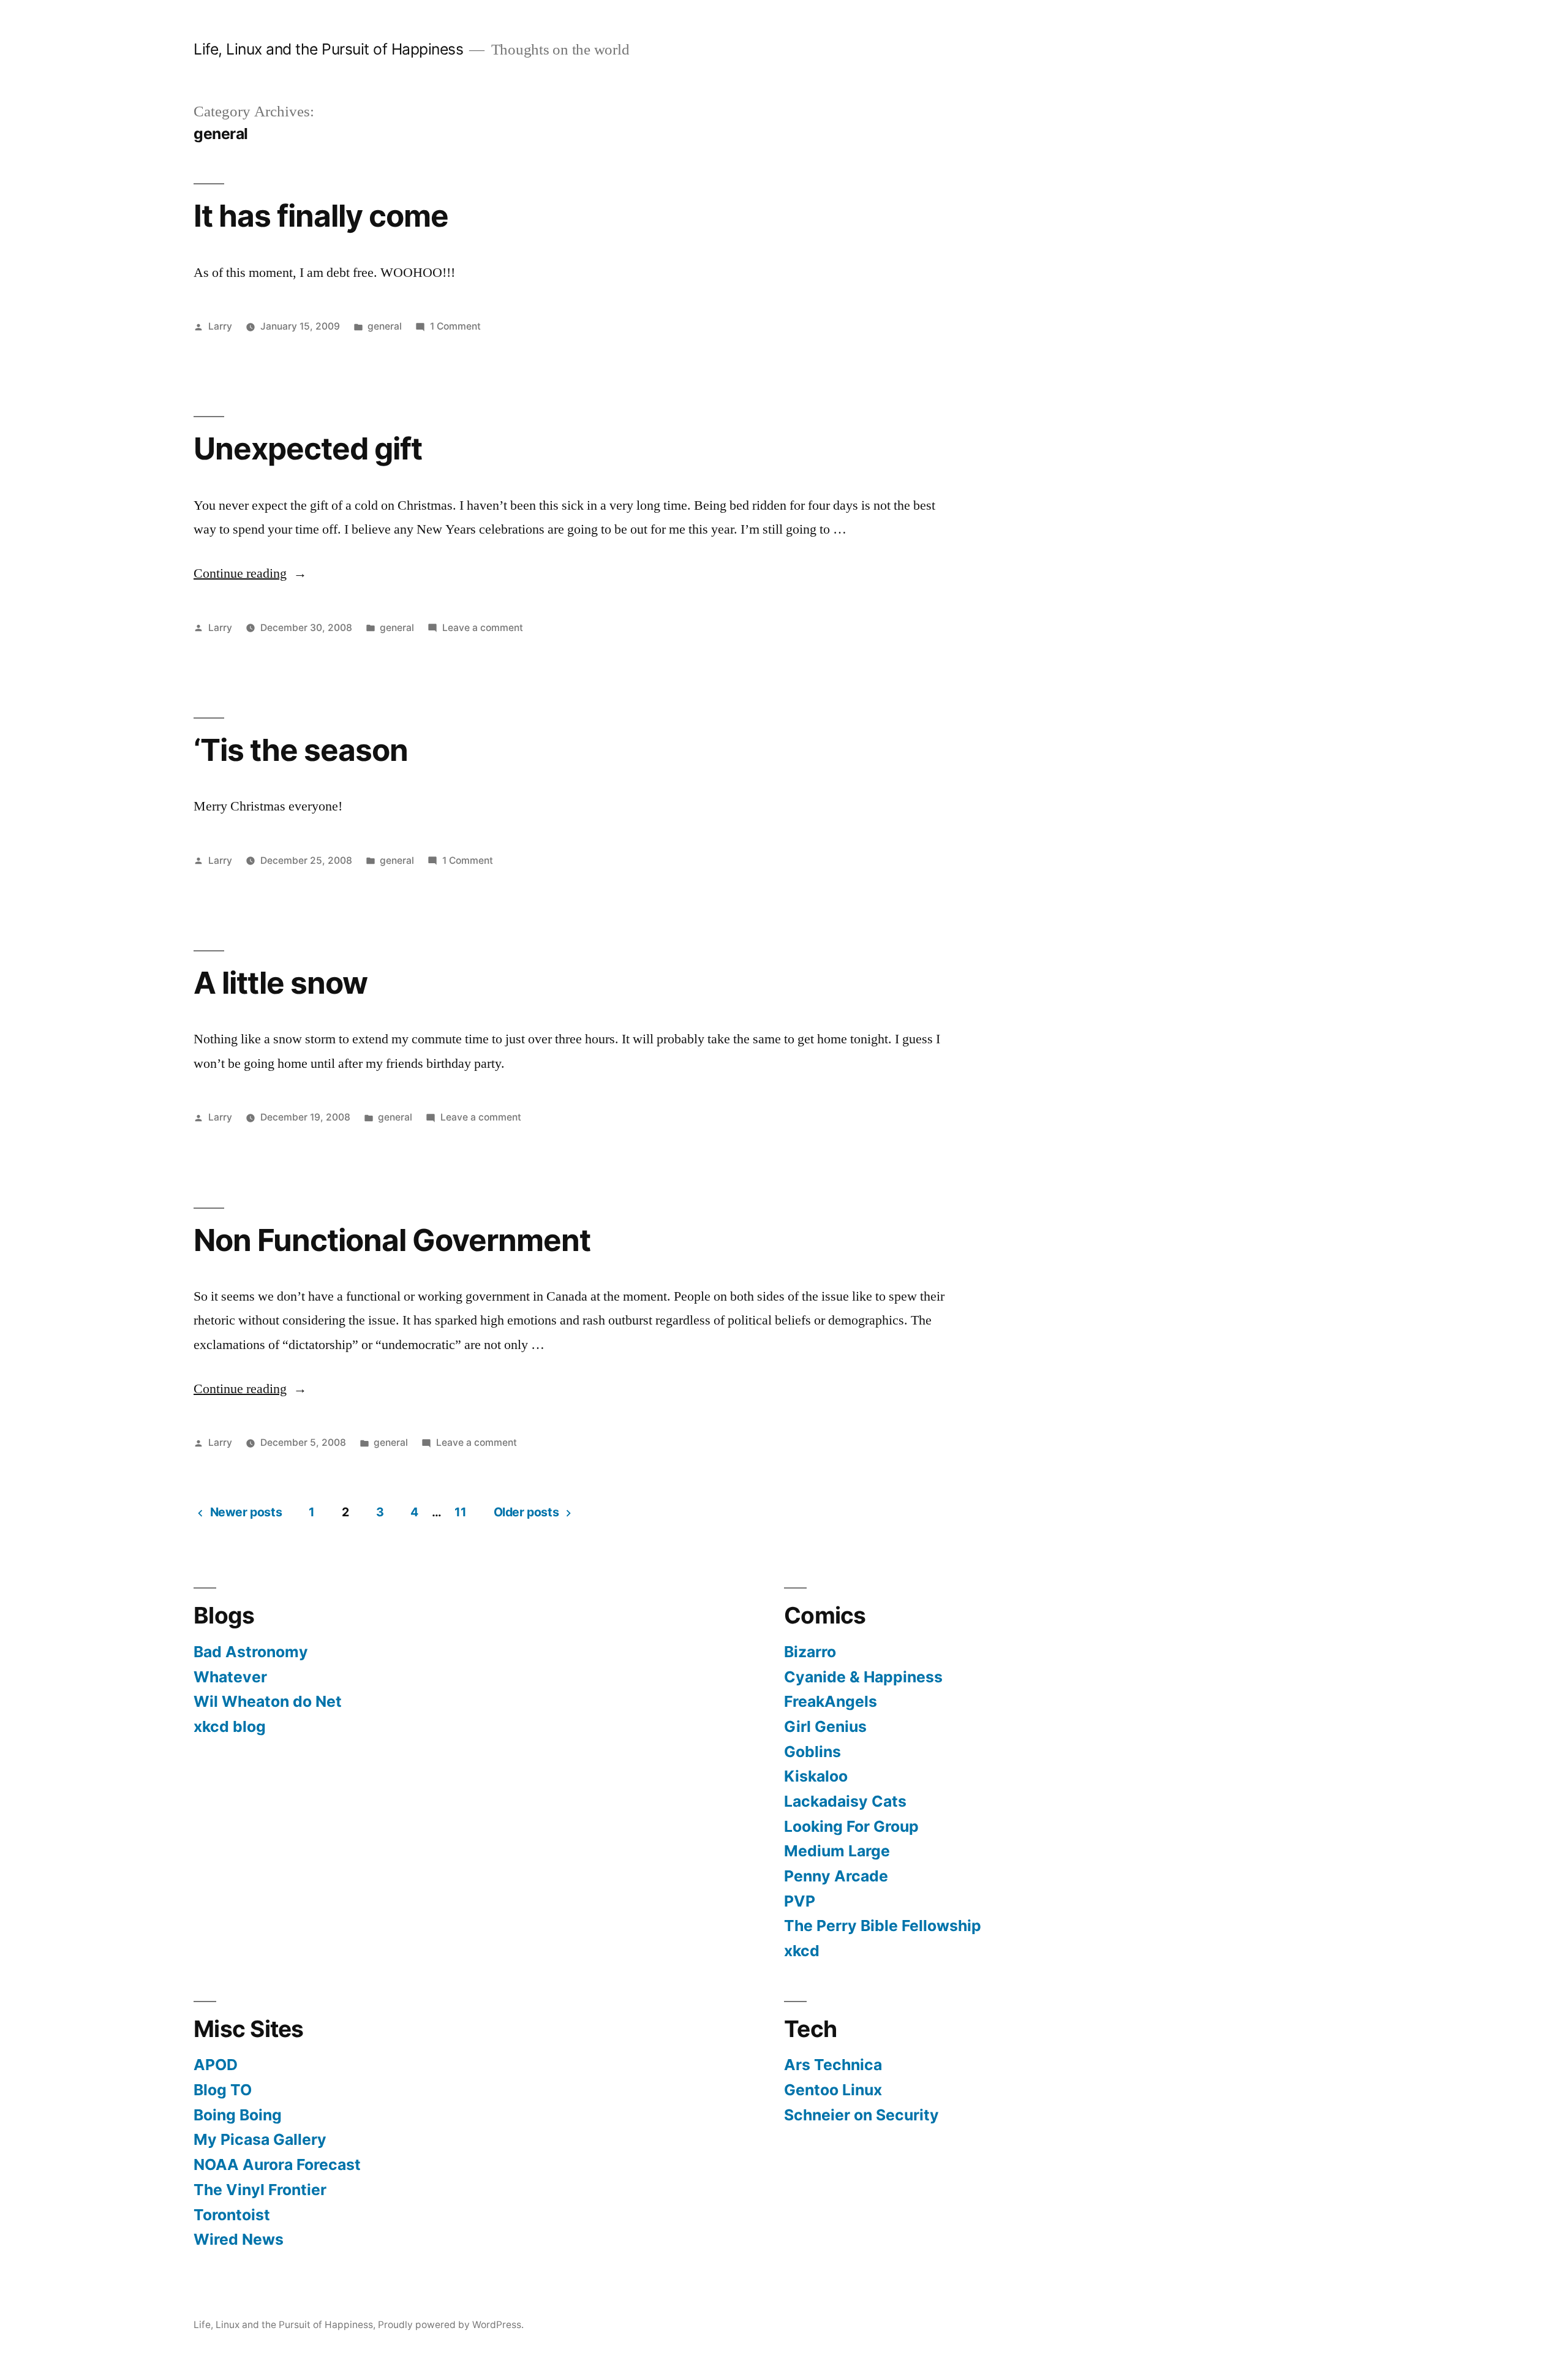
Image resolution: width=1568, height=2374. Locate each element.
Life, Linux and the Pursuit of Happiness (328, 49)
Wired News (239, 2239)
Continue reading (250, 573)
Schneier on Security (861, 2115)
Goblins (812, 1752)
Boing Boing (238, 2115)
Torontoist (232, 2215)
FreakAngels (831, 1701)
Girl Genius (825, 1726)
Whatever (230, 1677)
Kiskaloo (816, 1776)
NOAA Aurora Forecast (277, 2164)
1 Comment (455, 326)
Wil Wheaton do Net (268, 1701)
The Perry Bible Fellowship (883, 1926)
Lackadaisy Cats (845, 1801)
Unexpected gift (308, 448)
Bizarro (810, 1652)
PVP (800, 1901)
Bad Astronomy (251, 1652)
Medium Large (837, 1851)
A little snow (281, 983)
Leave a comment (483, 628)
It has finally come (321, 216)
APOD (216, 2065)
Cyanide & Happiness (863, 1677)
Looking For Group (851, 1826)
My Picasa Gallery (260, 2139)
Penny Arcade (836, 1876)
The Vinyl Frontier (260, 2190)
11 (460, 1512)
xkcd (802, 1951)
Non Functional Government (392, 1240)
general (385, 326)
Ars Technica (833, 2065)
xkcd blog (230, 1726)
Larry (220, 326)
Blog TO (223, 2090)
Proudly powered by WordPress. (451, 2325)
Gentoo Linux (833, 2090)
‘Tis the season (301, 750)
